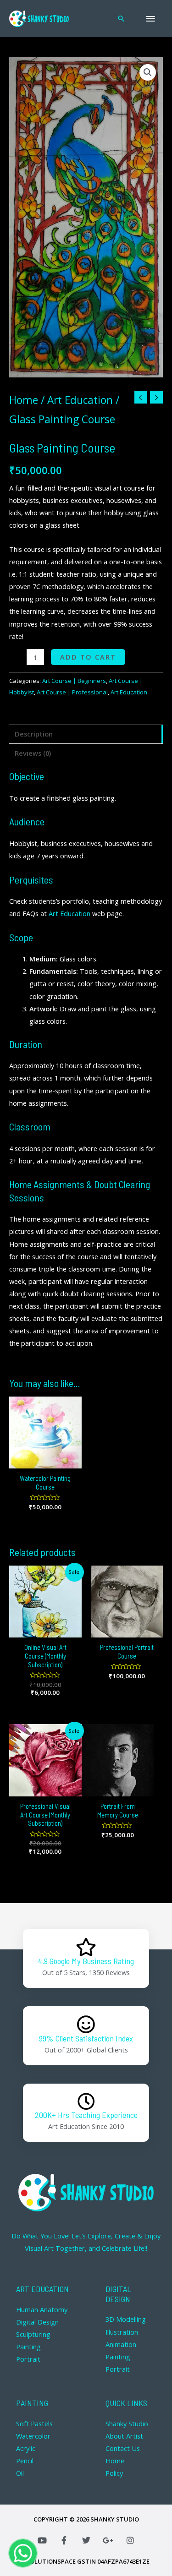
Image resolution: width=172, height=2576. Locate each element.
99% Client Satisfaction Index (86, 2038)
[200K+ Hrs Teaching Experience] (86, 2101)
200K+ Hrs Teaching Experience (86, 2115)
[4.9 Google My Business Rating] (86, 1947)
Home (24, 400)
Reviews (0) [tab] (33, 753)
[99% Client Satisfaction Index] (86, 2025)
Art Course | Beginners (74, 681)
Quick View (45, 1461)
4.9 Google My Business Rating (86, 1961)
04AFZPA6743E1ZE (123, 2561)
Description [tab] (34, 734)
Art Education (80, 400)
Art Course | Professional (72, 692)
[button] (148, 72)
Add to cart (88, 657)
